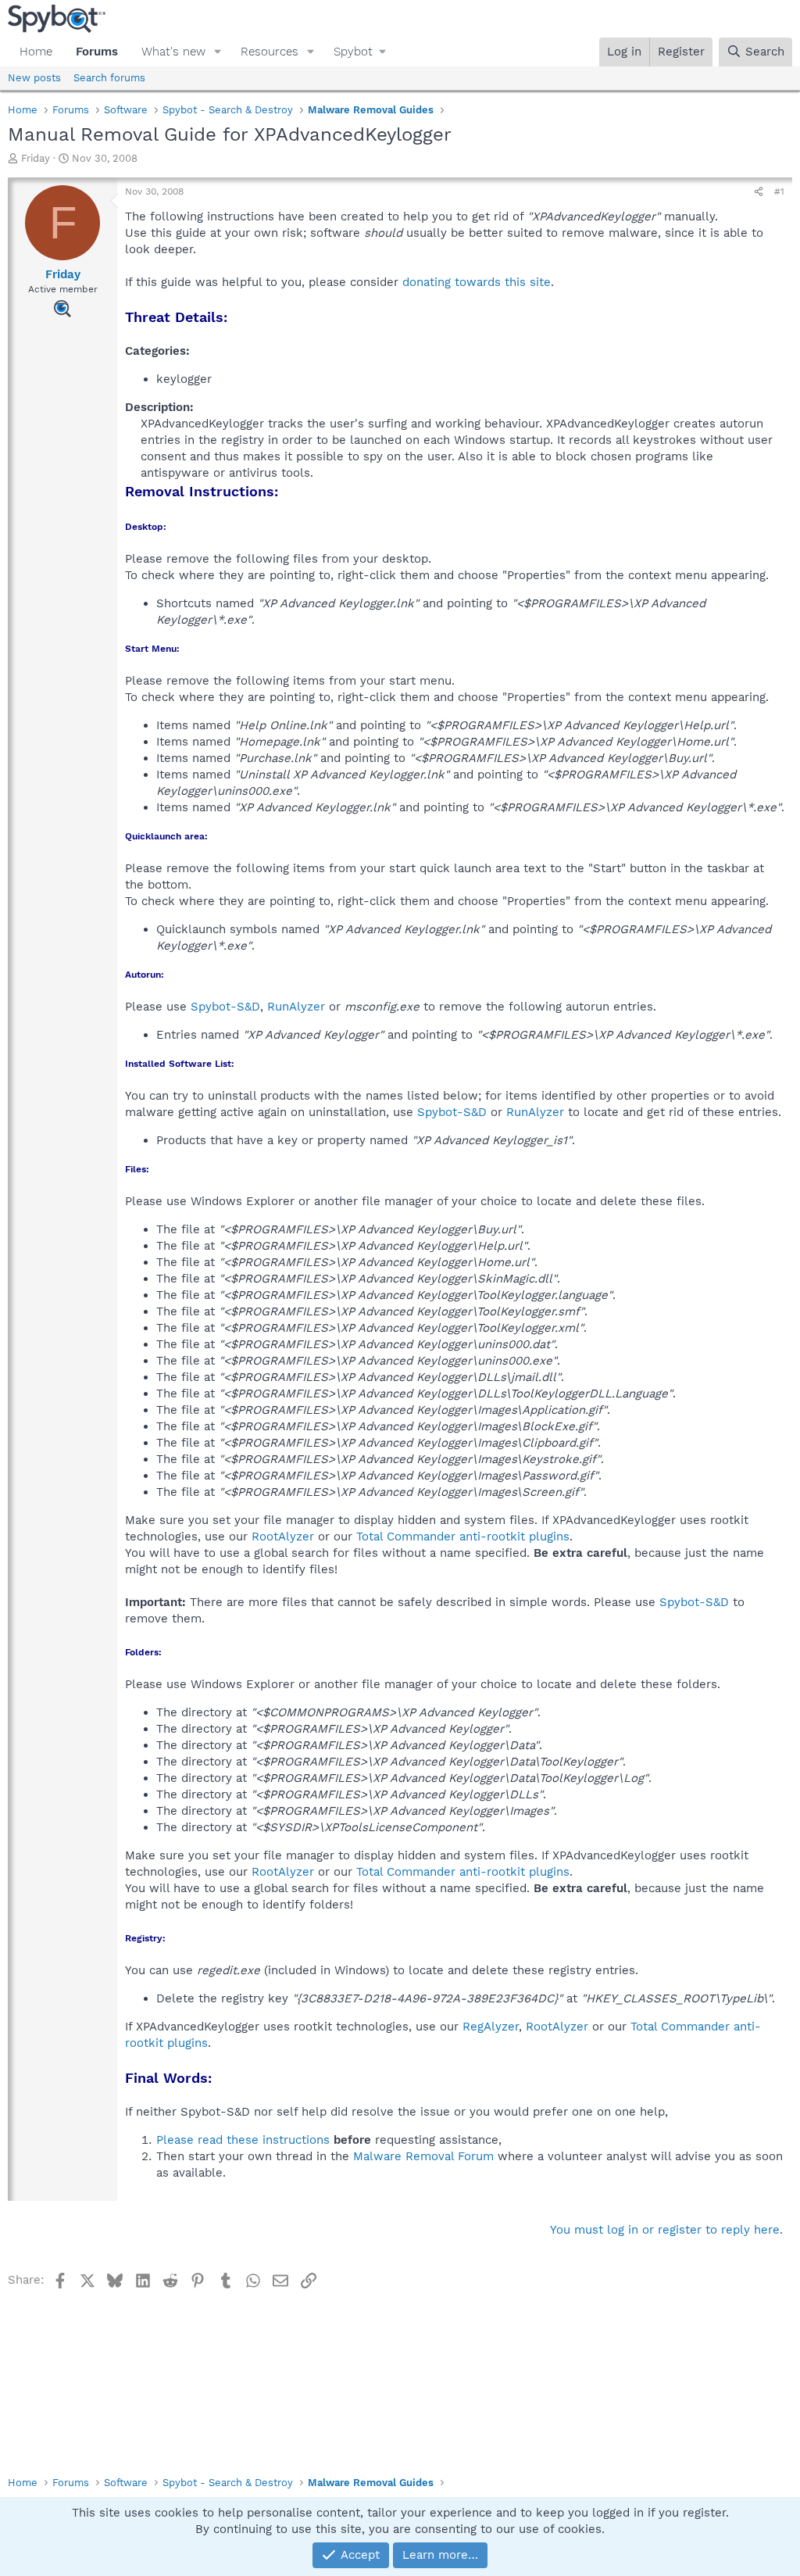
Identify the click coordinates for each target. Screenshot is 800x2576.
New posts (34, 78)
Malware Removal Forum (423, 2156)
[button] (218, 52)
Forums (97, 52)
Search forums (109, 78)
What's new (173, 52)
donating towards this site (477, 282)
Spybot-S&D (225, 1007)
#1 (779, 191)
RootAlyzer (283, 1537)
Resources (270, 52)
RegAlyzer (491, 2027)
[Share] (759, 192)
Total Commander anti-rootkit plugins (463, 1537)
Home (36, 52)
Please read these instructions (243, 2140)
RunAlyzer (296, 1007)
